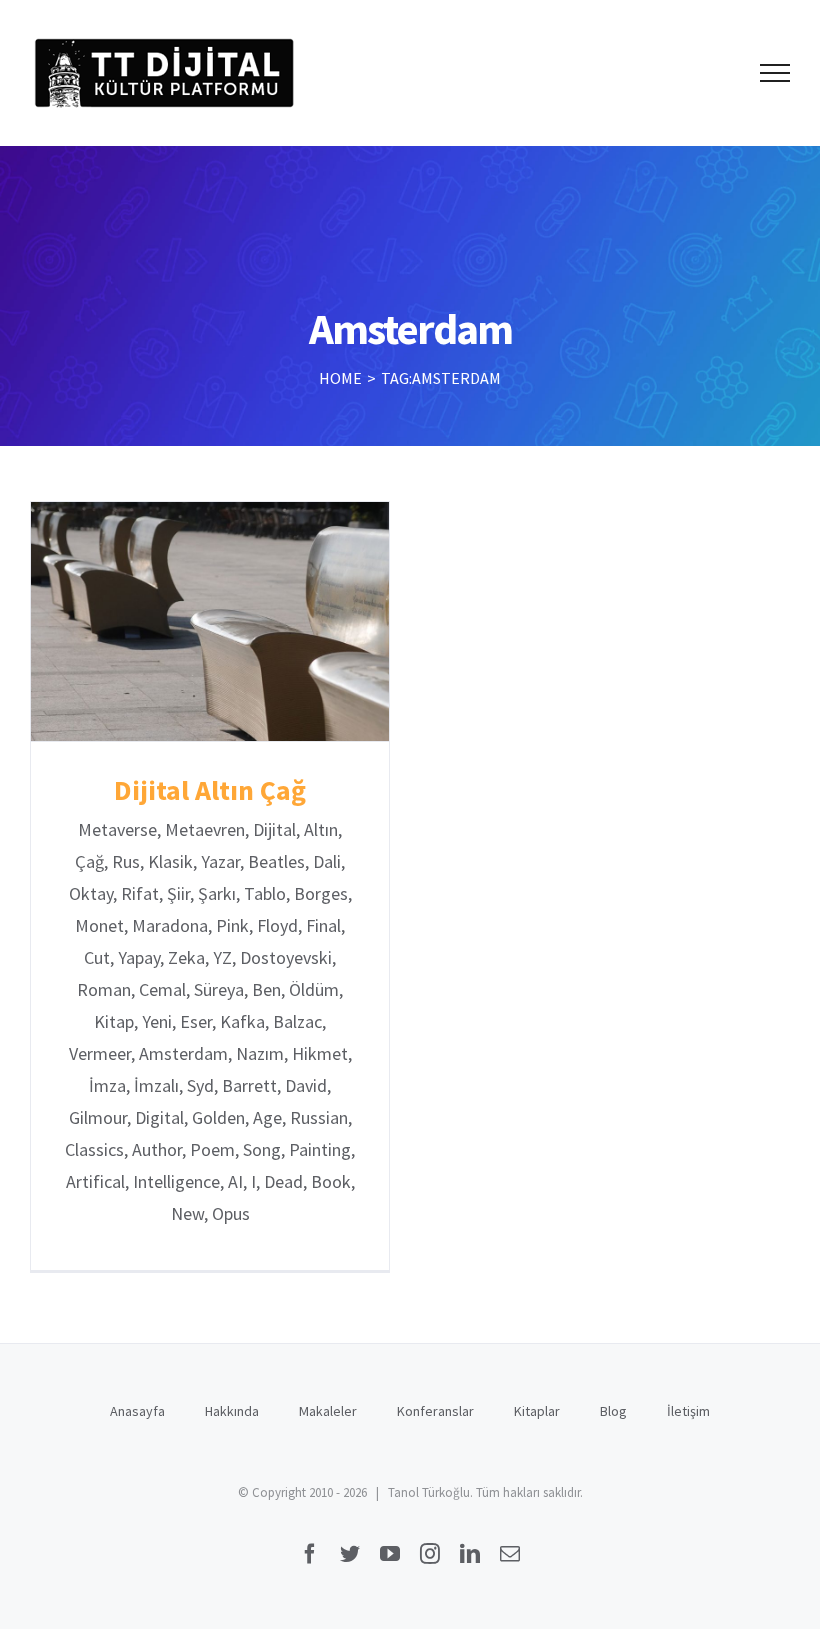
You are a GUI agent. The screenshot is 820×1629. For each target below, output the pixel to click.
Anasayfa (137, 1411)
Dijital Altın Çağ (210, 621)
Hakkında (232, 1411)
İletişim (688, 1411)
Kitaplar (537, 1411)
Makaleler (328, 1411)
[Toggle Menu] (775, 73)
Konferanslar (435, 1411)
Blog (613, 1411)
